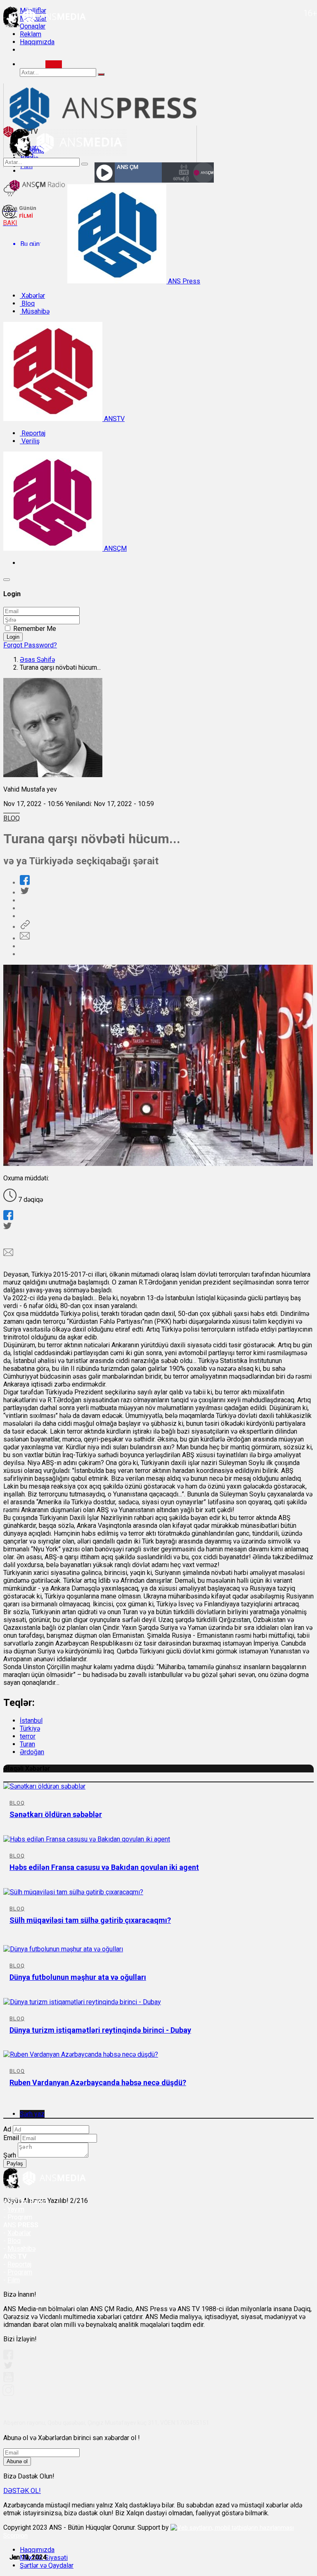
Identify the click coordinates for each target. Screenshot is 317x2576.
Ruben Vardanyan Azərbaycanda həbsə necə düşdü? (98, 2082)
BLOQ (12, 818)
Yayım (16, 2209)
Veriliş (30, 441)
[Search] (54, 64)
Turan (27, 1744)
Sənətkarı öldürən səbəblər (56, 1814)
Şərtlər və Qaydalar (47, 2565)
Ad (7, 2129)
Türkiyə (30, 1728)
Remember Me (35, 629)
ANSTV (114, 419)
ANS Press (183, 281)
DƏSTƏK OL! (22, 2491)
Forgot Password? (30, 645)
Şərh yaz (32, 2114)
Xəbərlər (32, 296)
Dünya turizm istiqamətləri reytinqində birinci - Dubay (100, 2030)
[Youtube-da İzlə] (9, 2380)
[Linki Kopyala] (25, 927)
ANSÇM (115, 548)
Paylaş (15, 2163)
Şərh (10, 2155)
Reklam (31, 34)
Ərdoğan (32, 1752)
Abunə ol (17, 2461)
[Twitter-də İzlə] (8, 2367)
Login (13, 637)
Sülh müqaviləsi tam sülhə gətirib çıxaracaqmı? (90, 1920)
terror (28, 1736)
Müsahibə (35, 311)
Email (11, 2138)
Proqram (20, 2272)
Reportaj (33, 433)
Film (14, 2280)
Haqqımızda (37, 42)
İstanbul (31, 1721)
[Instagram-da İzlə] (9, 2394)
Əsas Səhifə (37, 660)
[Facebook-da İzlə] (8, 2357)
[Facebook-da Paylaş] (25, 883)
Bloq (27, 303)
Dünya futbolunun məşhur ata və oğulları (78, 1977)
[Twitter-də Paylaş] (24, 893)
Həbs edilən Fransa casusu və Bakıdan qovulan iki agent (104, 1867)
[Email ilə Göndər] (25, 938)
